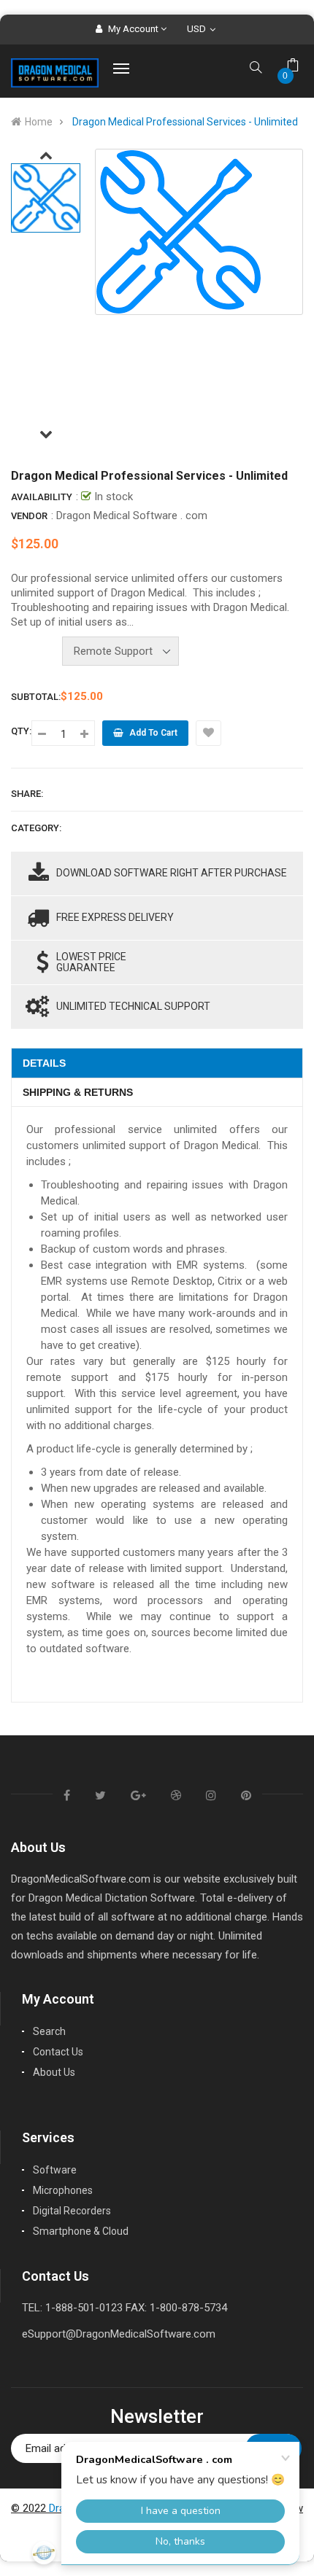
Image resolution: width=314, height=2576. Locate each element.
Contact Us (58, 2052)
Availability (42, 497)
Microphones (63, 2190)
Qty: (21, 731)
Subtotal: (36, 697)
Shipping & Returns (78, 1092)
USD (200, 29)
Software (55, 2170)
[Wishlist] (208, 733)
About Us (54, 2072)
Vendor (29, 516)
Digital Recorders (72, 2211)
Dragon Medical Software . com (132, 515)
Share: (27, 794)
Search (49, 2031)
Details (44, 1063)
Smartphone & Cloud (81, 2231)
